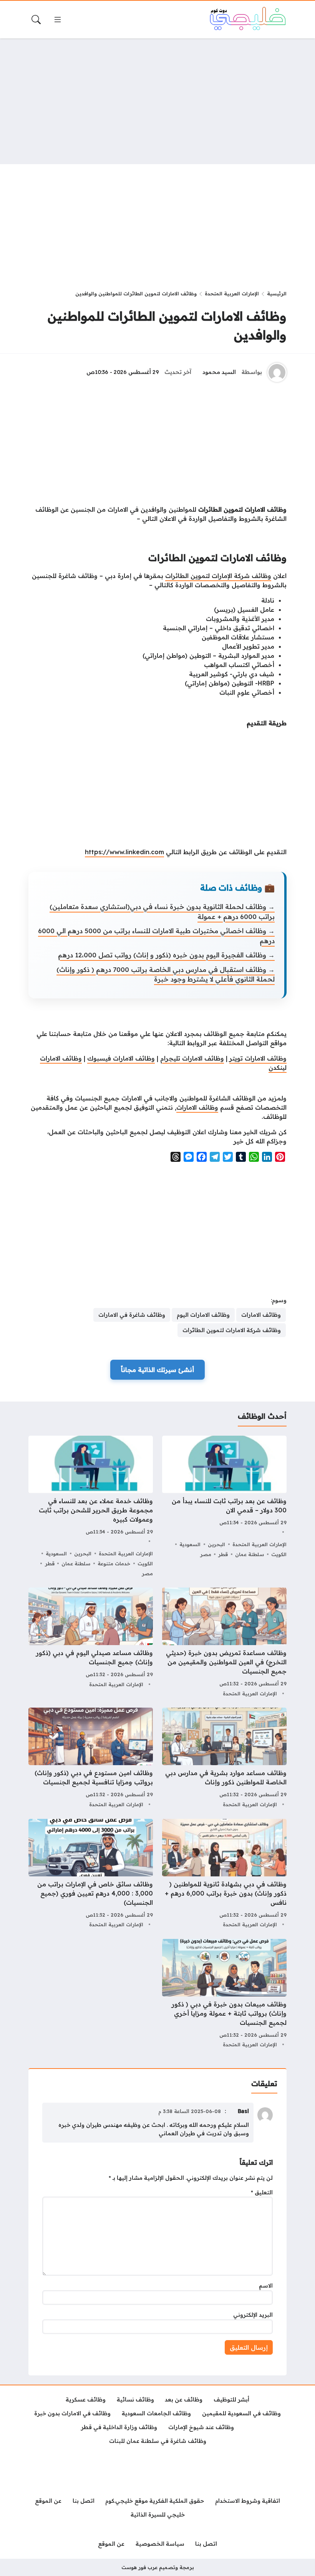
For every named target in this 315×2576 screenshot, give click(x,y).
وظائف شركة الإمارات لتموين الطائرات (218, 576)
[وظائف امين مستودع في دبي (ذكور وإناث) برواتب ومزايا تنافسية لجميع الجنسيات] (91, 1758)
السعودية (190, 1544)
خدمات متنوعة (114, 1563)
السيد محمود (219, 372)
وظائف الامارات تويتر (258, 1058)
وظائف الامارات (197, 1107)
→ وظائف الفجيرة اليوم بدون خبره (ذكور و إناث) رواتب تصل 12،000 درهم (166, 955)
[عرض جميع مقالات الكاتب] (277, 372)
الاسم (266, 2286)
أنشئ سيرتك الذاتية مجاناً (157, 1370)
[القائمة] (58, 20)
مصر (206, 1554)
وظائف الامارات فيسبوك (121, 1058)
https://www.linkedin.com (124, 852)
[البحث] (36, 20)
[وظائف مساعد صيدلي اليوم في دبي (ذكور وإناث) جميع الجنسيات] (91, 1643)
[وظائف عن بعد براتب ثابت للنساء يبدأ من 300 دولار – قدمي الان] (224, 1507)
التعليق (262, 2192)
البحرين (216, 1544)
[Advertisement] (157, 101)
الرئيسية (277, 293)
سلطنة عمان (250, 1554)
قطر (223, 1554)
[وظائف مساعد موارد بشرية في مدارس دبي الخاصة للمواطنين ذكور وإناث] (224, 1758)
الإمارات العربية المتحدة (232, 293)
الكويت (279, 1554)
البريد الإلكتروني (253, 2315)
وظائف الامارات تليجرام (192, 1058)
